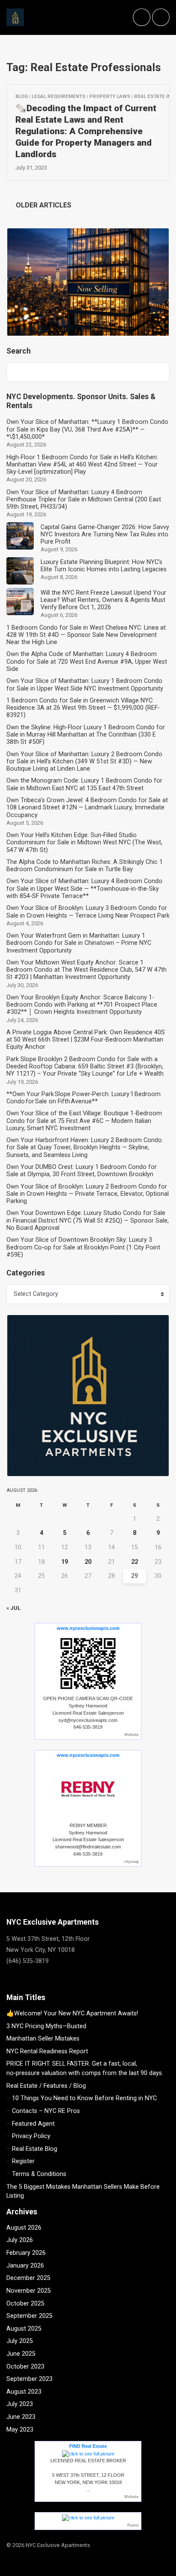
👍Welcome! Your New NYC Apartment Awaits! (72, 2013)
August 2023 (24, 2392)
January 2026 (25, 2266)
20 (88, 1562)
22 (135, 1562)
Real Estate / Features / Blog (46, 2086)
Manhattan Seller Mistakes (43, 2039)
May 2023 (20, 2430)
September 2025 (29, 2316)
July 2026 (20, 2240)
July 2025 (20, 2341)
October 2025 (25, 2304)
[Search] (159, 372)
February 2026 (26, 2253)
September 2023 (29, 2379)
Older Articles (42, 205)
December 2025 (28, 2278)
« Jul (13, 1608)
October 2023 (25, 2367)
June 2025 (21, 2354)
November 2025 (29, 2291)
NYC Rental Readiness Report (47, 2051)
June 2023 (21, 2417)
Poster (133, 2525)
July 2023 (20, 2404)
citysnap (131, 1862)
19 (65, 1562)
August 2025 (24, 2329)
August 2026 (24, 2228)
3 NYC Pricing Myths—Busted (46, 2026)
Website (132, 1735)
